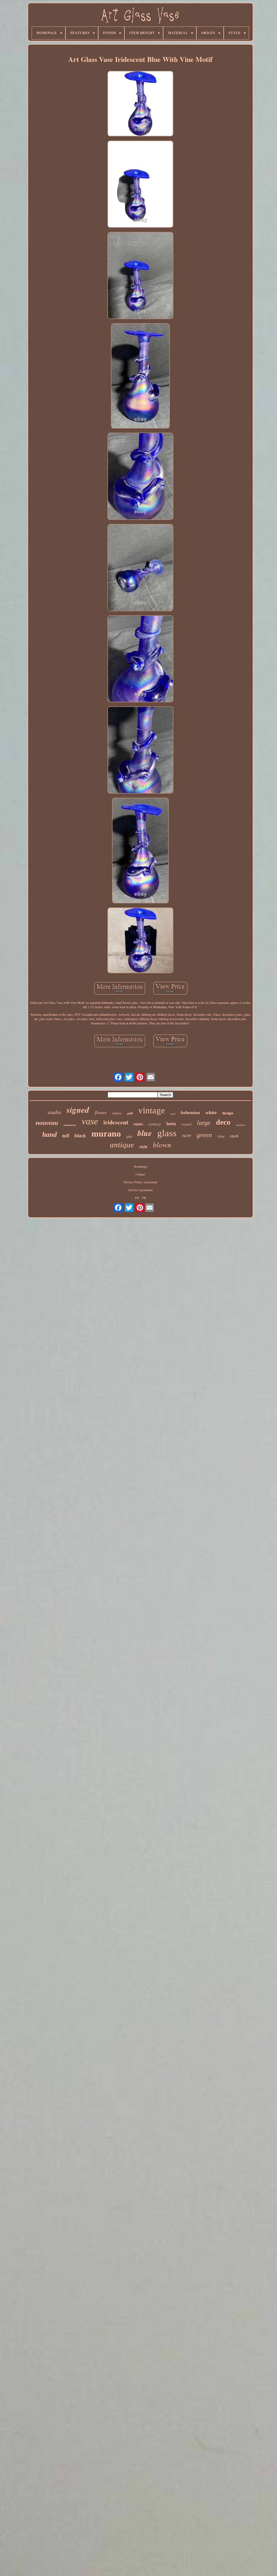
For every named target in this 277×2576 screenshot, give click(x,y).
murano (106, 1134)
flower (101, 1113)
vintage (152, 1110)
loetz (171, 1124)
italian (117, 1113)
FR (144, 1198)
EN (137, 1198)
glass (167, 1133)
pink (129, 1137)
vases (138, 1124)
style (143, 1147)
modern (241, 1125)
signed (78, 1110)
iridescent (116, 1122)
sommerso (70, 1125)
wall (173, 1114)
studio (54, 1112)
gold (130, 1113)
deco (223, 1122)
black (80, 1136)
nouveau (47, 1123)
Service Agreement (140, 1190)
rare (187, 1135)
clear (221, 1136)
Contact (140, 1174)
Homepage (141, 1166)
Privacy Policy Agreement (140, 1182)
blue (145, 1133)
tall (66, 1136)
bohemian (190, 1113)
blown (162, 1144)
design (228, 1113)
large (204, 1123)
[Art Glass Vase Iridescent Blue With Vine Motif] (140, 104)
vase (90, 1121)
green (204, 1135)
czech (234, 1136)
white (211, 1112)
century (155, 1124)
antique (122, 1145)
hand (50, 1135)
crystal (187, 1124)
